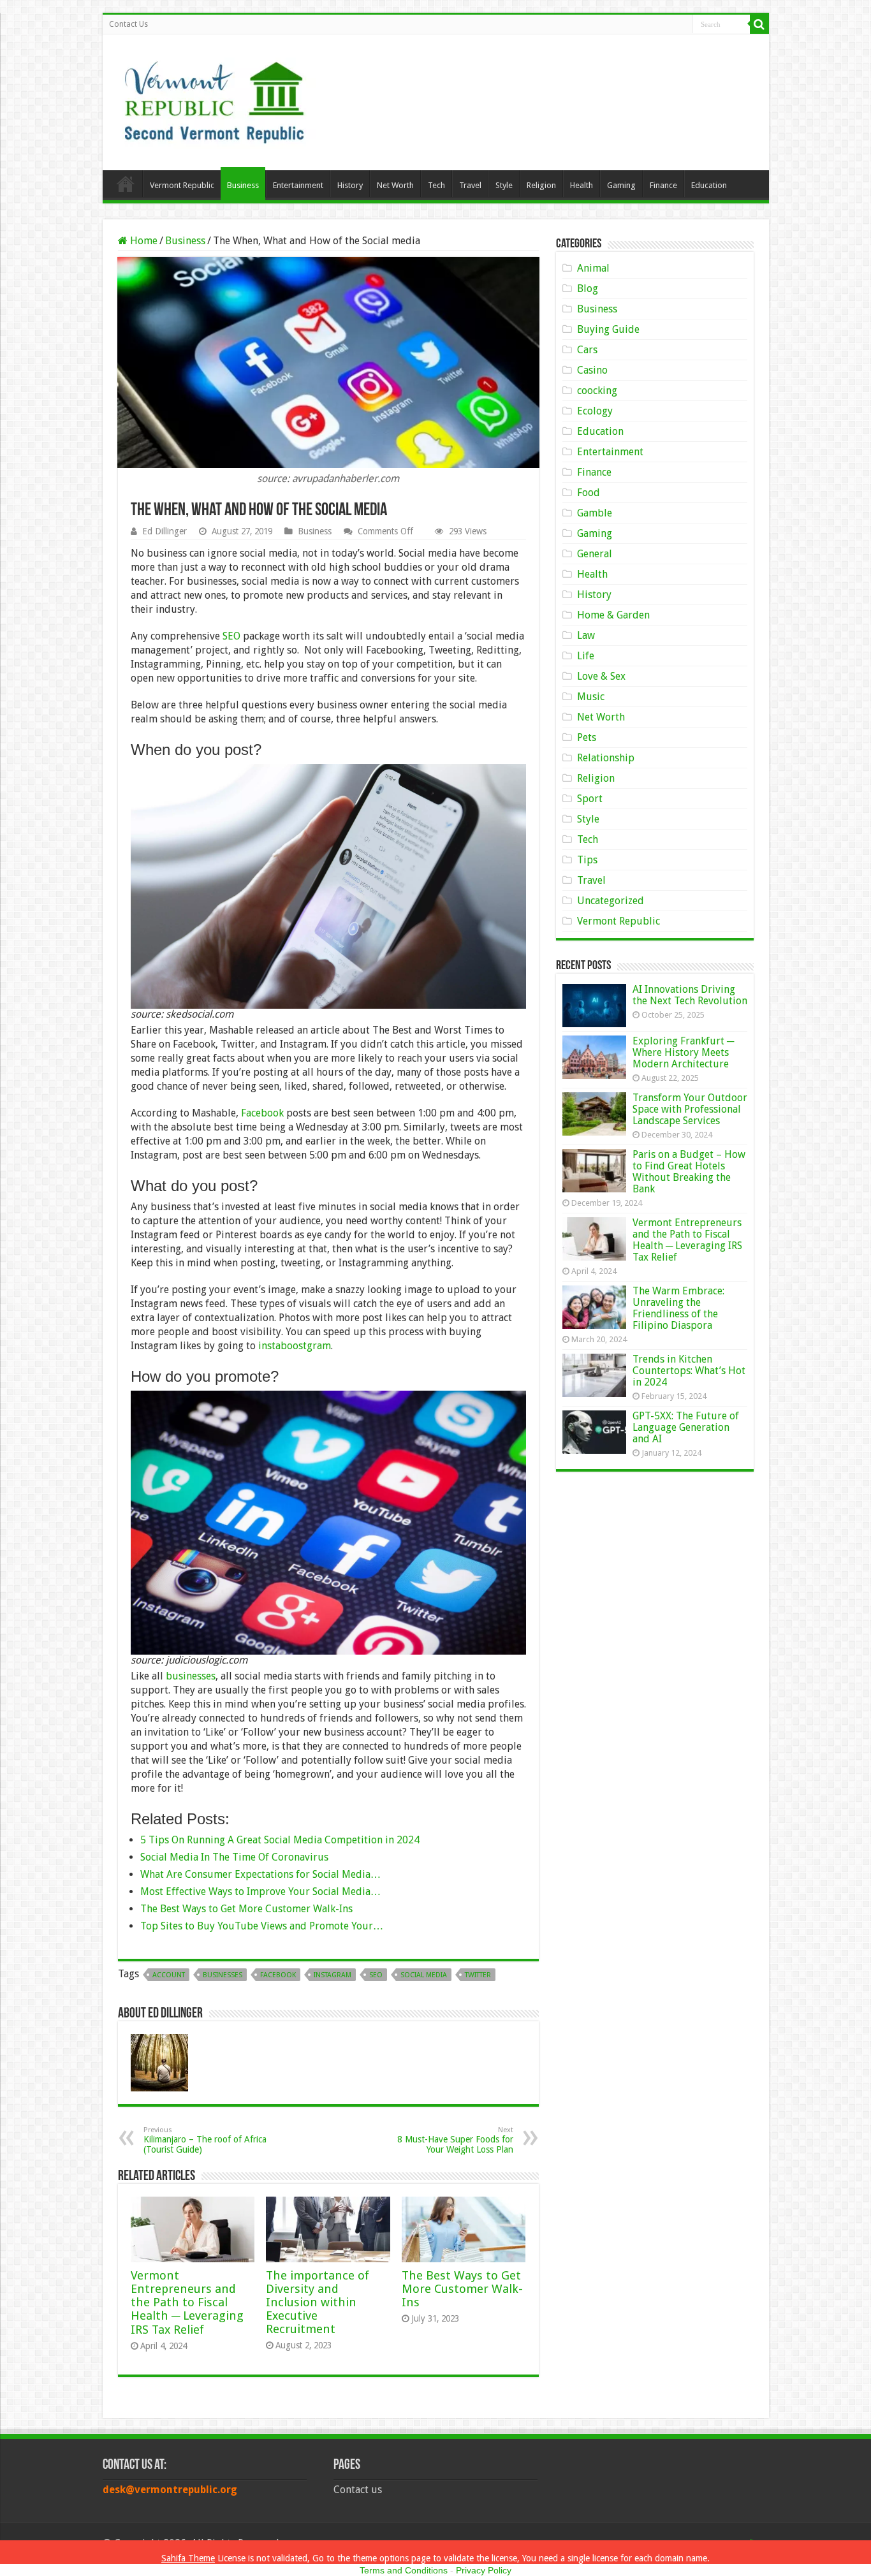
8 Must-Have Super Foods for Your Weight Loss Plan (455, 2140)
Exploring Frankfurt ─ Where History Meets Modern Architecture (683, 1052)
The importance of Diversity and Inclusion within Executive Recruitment (318, 2302)
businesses (191, 1676)
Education (709, 185)
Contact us (358, 2490)
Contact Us (128, 24)
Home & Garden (613, 615)
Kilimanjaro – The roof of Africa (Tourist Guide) (205, 2140)
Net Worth (395, 185)
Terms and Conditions (404, 2570)
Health (582, 185)
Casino (592, 370)
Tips (587, 860)
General (595, 554)
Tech (436, 185)
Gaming (621, 185)
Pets (587, 737)
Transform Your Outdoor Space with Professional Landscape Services (690, 1109)
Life (586, 656)
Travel (470, 185)
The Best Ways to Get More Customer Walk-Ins (462, 2289)
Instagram (333, 1975)
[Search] (759, 24)
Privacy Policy (484, 2570)
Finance (663, 185)
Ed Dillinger (165, 531)
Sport (590, 799)
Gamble (595, 513)
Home (126, 184)
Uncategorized (611, 901)
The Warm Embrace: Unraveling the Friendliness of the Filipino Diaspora (678, 1308)
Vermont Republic (182, 185)
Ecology (595, 411)
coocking (597, 391)
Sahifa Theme (188, 2558)
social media (424, 1975)
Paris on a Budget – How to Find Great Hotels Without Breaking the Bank (689, 1172)
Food (589, 493)
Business (243, 185)
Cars (587, 350)
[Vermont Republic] (214, 98)
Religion (541, 185)
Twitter (478, 1975)
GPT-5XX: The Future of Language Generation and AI (686, 1427)
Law (586, 635)
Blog (588, 289)
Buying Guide (608, 329)
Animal (593, 268)
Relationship (606, 758)
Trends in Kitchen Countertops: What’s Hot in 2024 (689, 1371)
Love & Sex (601, 676)
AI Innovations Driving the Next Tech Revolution (690, 995)
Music (591, 697)
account (169, 1975)
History (350, 185)
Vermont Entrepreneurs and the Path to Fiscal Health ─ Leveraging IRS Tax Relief (187, 2302)
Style (504, 185)
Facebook (262, 1113)
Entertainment (298, 185)
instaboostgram (295, 1346)
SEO (231, 636)
